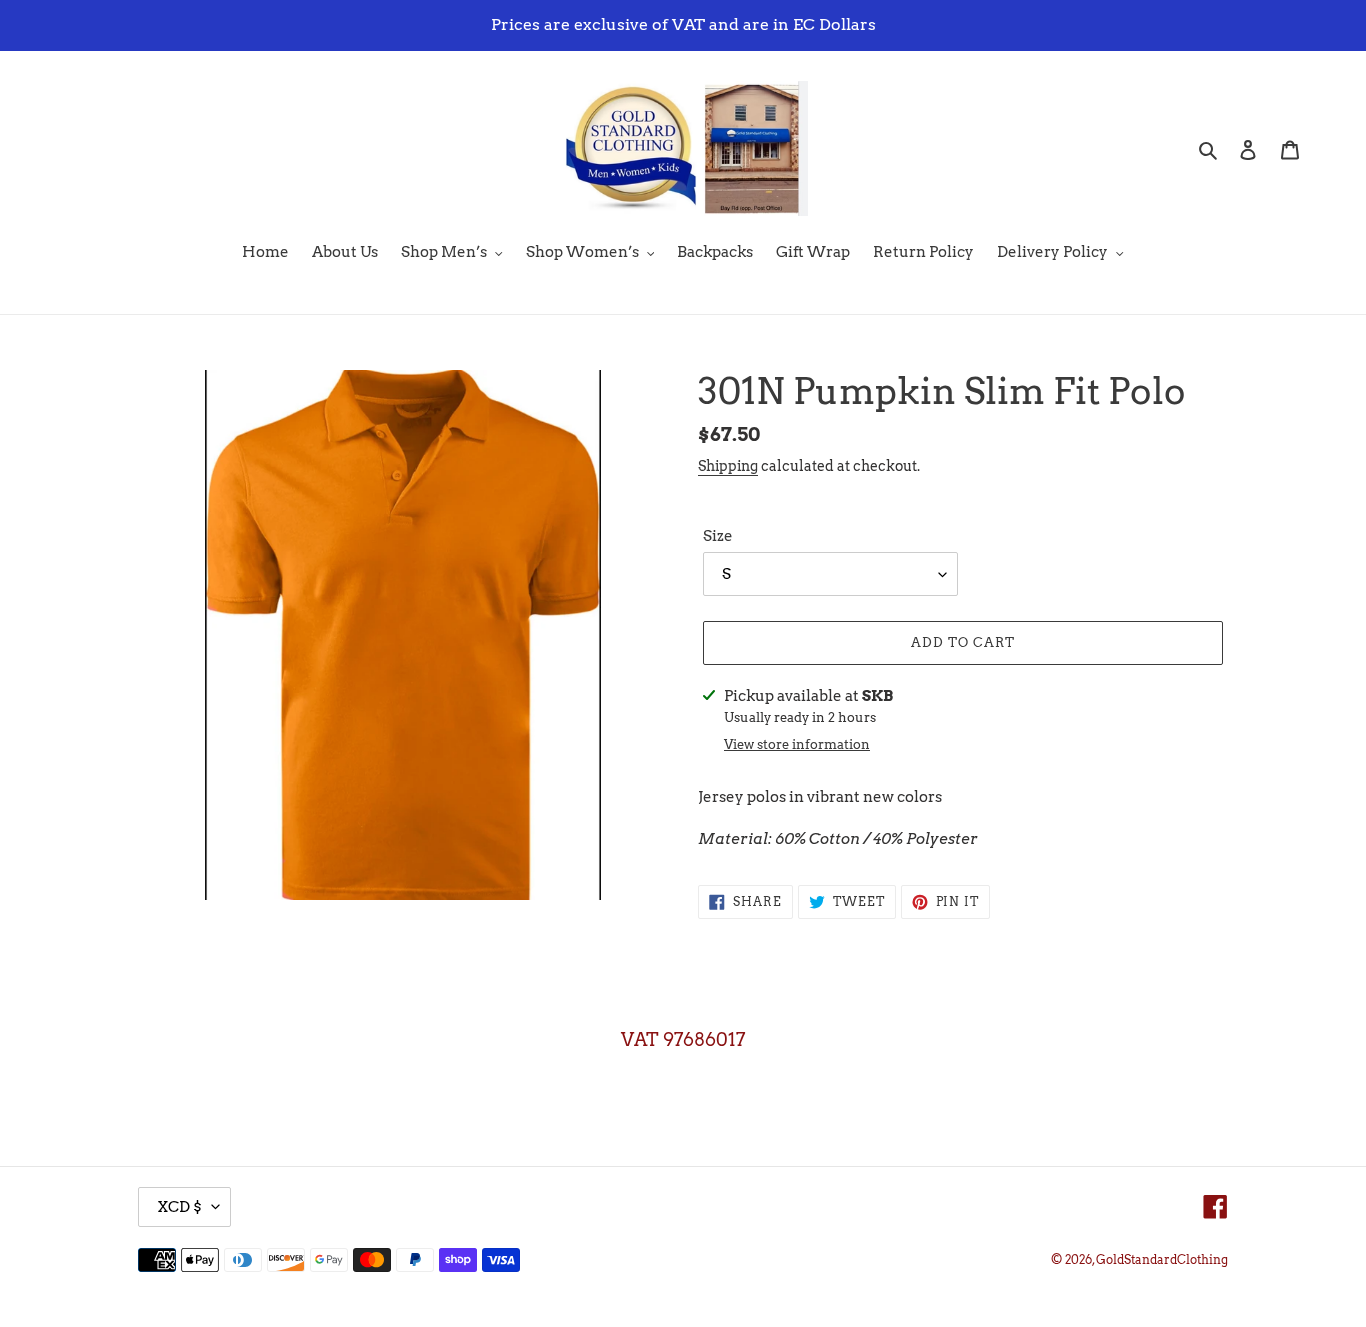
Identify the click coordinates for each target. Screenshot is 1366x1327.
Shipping (728, 466)
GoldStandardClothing (1162, 1259)
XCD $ (179, 1207)
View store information (797, 744)
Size (718, 536)
